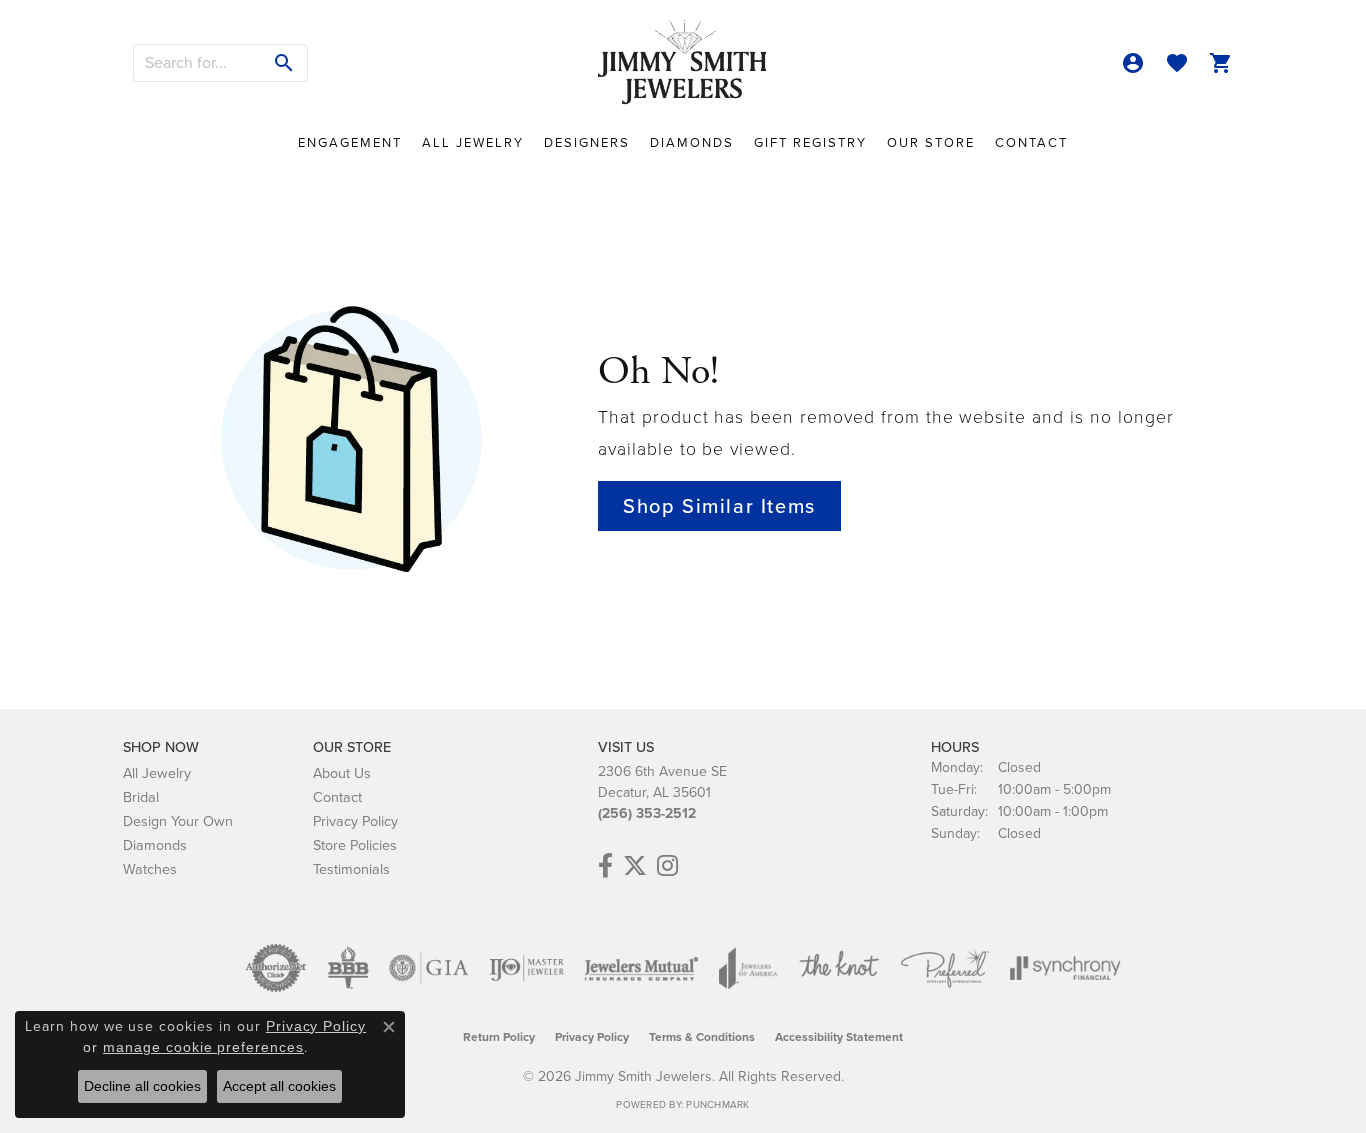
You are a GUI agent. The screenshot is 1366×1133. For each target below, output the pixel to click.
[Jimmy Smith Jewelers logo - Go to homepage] (683, 63)
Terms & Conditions (702, 1037)
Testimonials (351, 869)
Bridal (141, 797)
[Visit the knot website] (839, 968)
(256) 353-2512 (647, 813)
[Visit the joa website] (748, 968)
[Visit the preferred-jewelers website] (945, 968)
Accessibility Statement (839, 1037)
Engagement (350, 142)
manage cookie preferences (203, 1047)
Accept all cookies (279, 1086)
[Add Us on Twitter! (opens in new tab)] (635, 866)
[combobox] (198, 63)
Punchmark (717, 1104)
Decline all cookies (142, 1086)
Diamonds (692, 142)
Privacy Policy (355, 821)
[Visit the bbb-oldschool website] (348, 968)
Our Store (931, 142)
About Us (342, 773)
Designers (587, 142)
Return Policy (499, 1037)
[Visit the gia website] (429, 968)
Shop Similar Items (719, 506)
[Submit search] (284, 63)
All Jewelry (473, 142)
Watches (150, 869)
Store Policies (355, 845)
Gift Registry (810, 142)
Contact (1031, 142)
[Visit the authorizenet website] (276, 968)
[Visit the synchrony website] (1065, 968)
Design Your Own (178, 821)
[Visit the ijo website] (526, 968)
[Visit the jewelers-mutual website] (641, 968)
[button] (1133, 63)
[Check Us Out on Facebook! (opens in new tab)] (605, 866)
